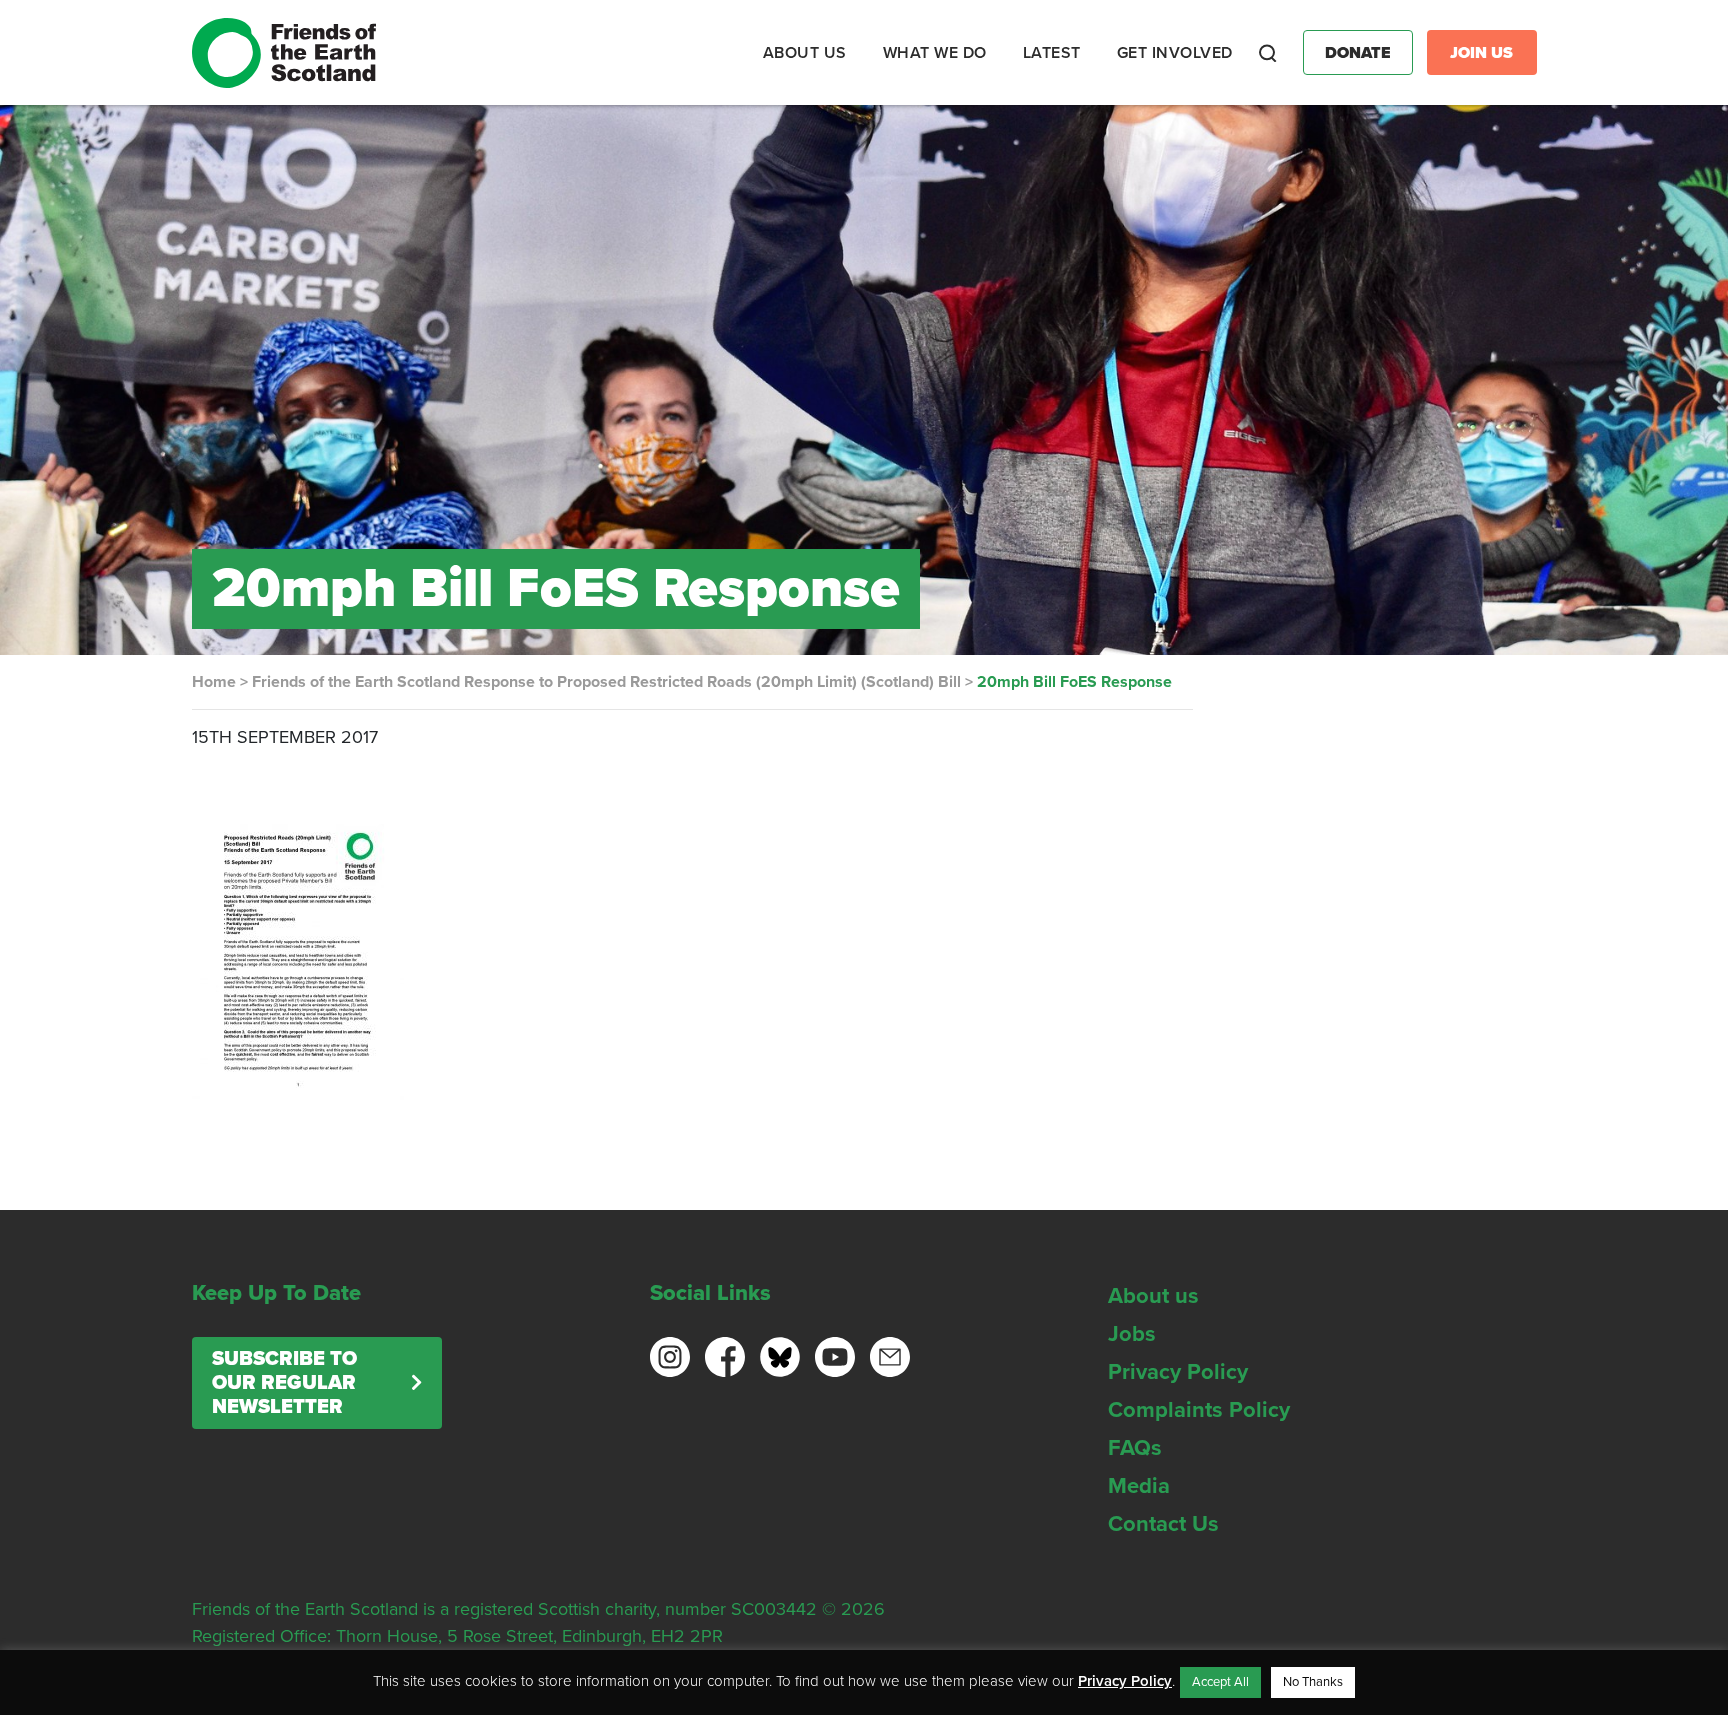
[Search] (1268, 53)
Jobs (1132, 1334)
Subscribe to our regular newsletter (284, 1383)
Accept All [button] (1220, 1682)
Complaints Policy (1199, 1410)
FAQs (1135, 1448)
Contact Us (1163, 1524)
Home (214, 682)
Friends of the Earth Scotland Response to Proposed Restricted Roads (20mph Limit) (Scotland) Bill (606, 682)
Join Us (1481, 53)
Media (1139, 1486)
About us (1153, 1296)
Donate (1358, 53)
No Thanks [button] (1313, 1682)
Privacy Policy (1178, 1372)
